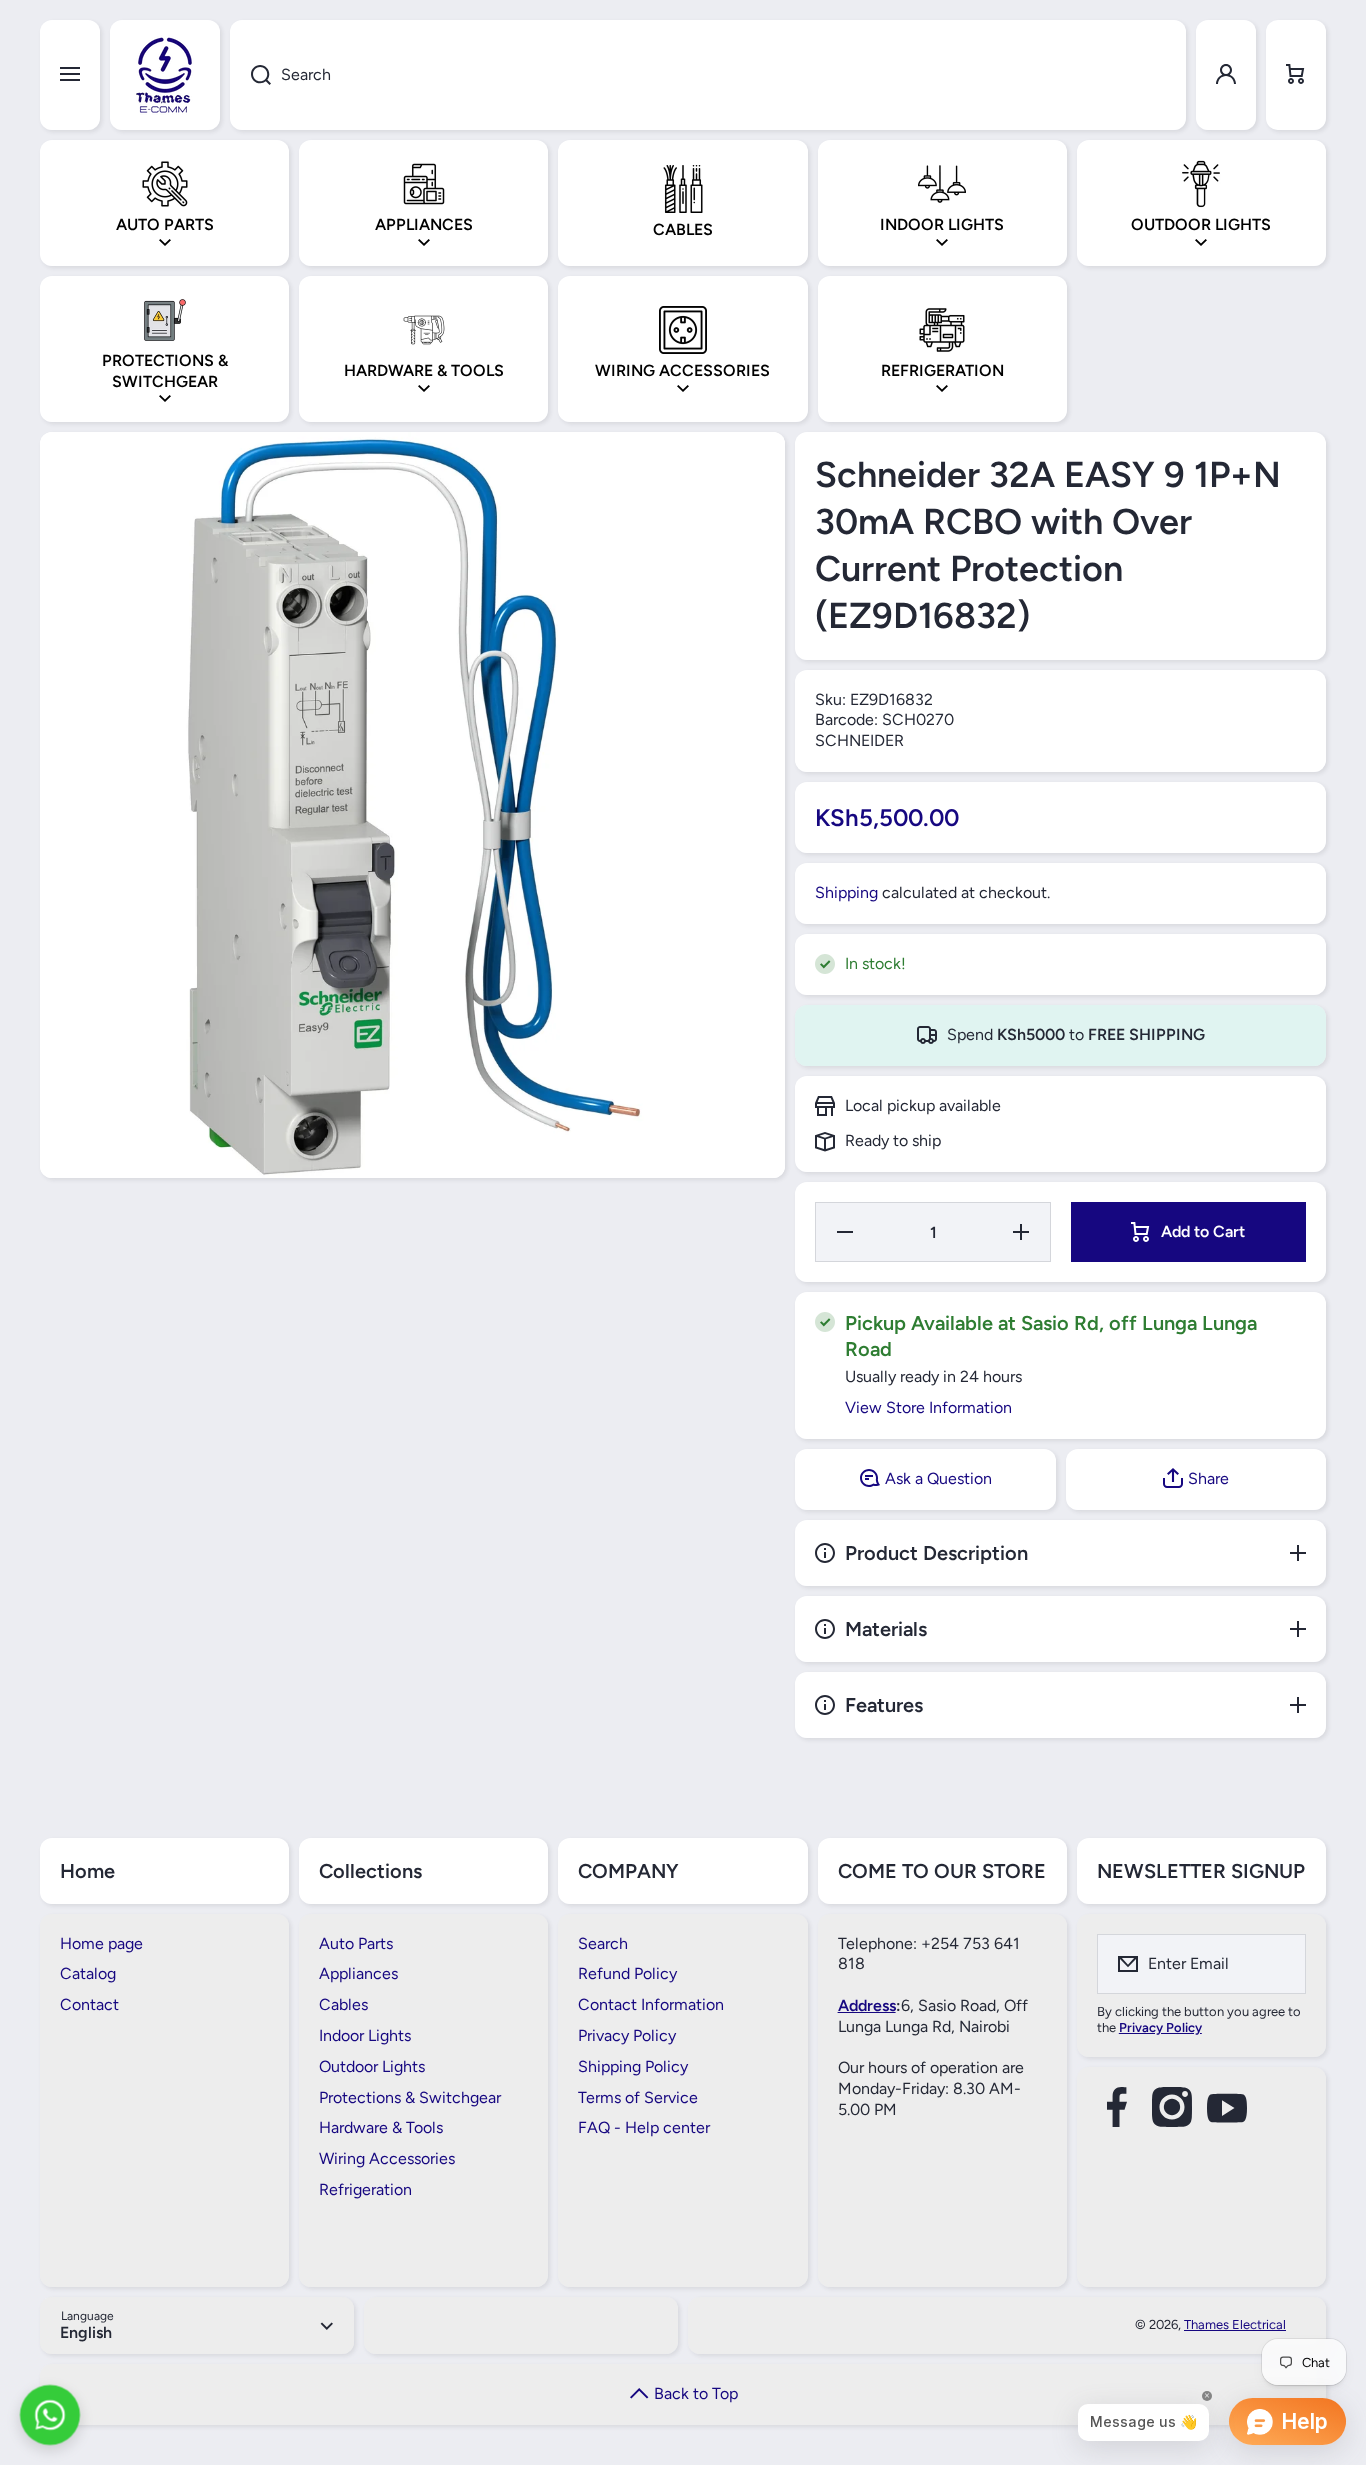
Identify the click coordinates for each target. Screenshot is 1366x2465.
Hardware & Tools (381, 2127)
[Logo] (165, 75)
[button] (1296, 75)
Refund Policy (627, 1973)
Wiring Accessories (387, 2158)
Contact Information (651, 2004)
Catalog (88, 1973)
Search (603, 1943)
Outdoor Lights (372, 2066)
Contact (89, 2004)
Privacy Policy (627, 2035)
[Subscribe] (1278, 1964)
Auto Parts (356, 1943)
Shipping (846, 892)
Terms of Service (638, 2097)
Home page (101, 1943)
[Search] (250, 75)
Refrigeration (365, 2189)
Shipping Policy (633, 2066)
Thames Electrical (1235, 2324)
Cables (343, 2004)
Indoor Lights (365, 2035)
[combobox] (708, 75)
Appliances (358, 1973)
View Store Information (928, 1407)
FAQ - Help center (644, 2127)
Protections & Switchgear (410, 2097)
